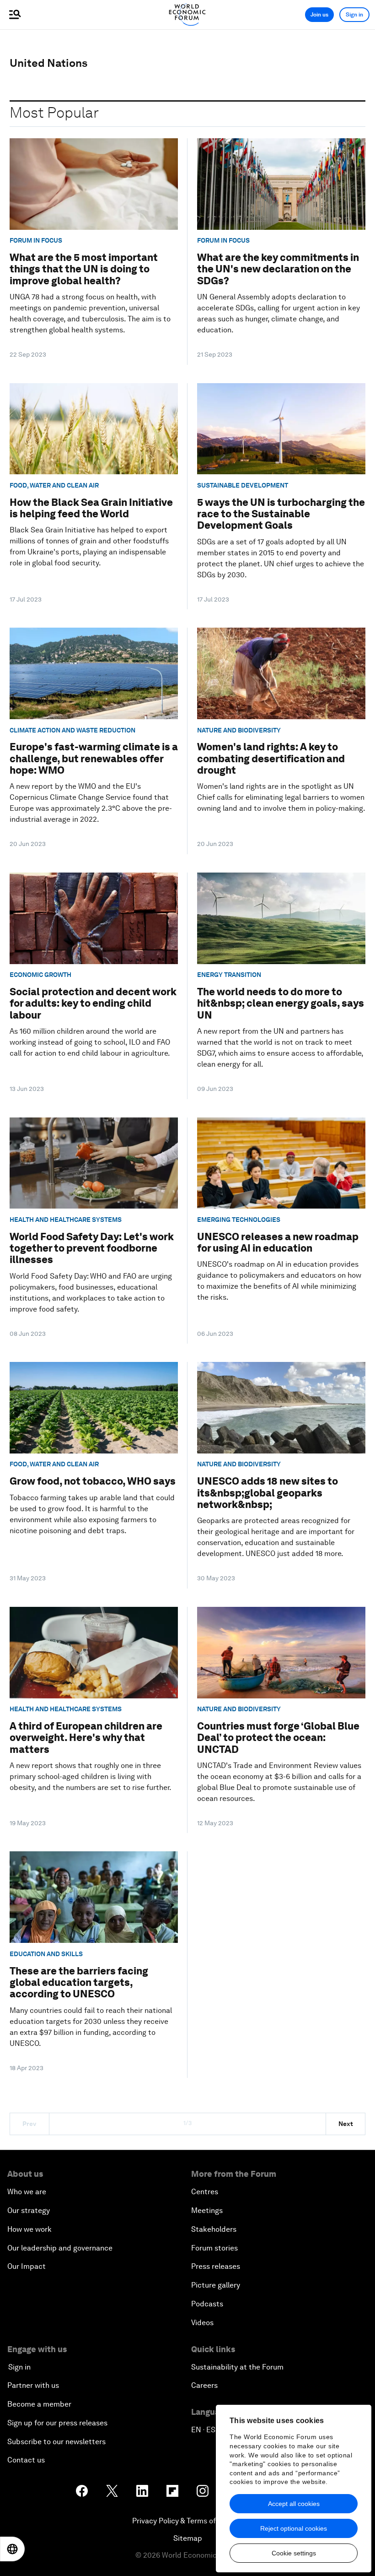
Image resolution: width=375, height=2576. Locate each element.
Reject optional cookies (294, 2528)
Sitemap (188, 2538)
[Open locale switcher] (12, 2549)
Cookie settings (294, 2553)
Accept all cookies (294, 2504)
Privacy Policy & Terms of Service (187, 2521)
